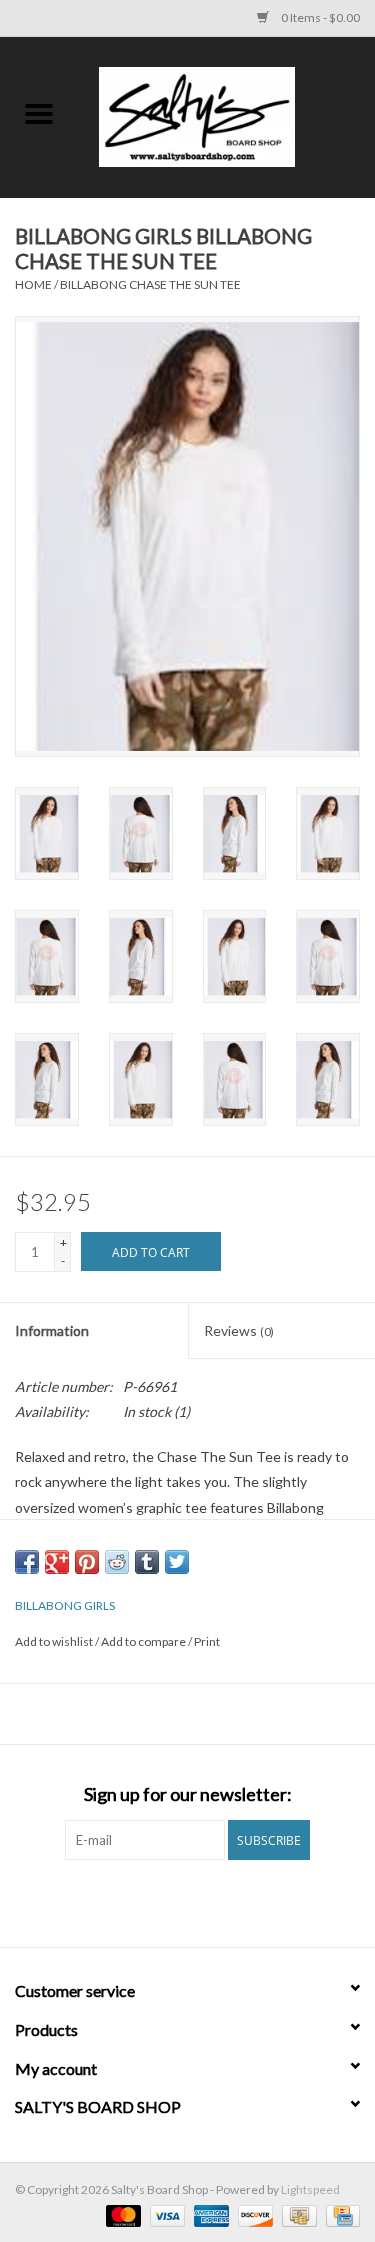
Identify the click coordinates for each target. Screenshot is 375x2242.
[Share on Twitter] (177, 1562)
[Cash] (296, 2214)
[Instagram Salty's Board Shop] (205, 1901)
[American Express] (209, 2214)
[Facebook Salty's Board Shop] (170, 1901)
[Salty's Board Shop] (227, 115)
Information (52, 1330)
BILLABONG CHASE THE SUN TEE (150, 284)
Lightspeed (310, 2189)
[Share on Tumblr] (147, 1562)
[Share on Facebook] (27, 1562)
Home (33, 284)
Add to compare (144, 1641)
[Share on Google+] (57, 1562)
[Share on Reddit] (117, 1562)
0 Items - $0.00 (319, 17)
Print (207, 1641)
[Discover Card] (253, 2214)
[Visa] (165, 2214)
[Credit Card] (339, 2214)
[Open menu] (39, 113)
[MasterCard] (121, 2214)
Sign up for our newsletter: (188, 1794)
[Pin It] (87, 1562)
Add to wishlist (55, 1641)
